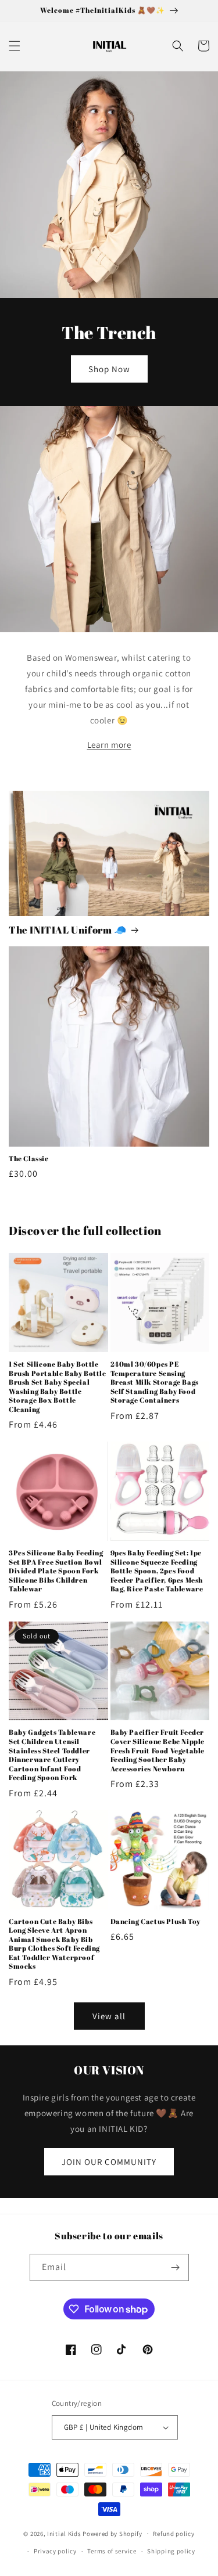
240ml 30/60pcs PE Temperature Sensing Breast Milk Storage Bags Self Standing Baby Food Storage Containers (155, 1382)
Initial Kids (64, 2533)
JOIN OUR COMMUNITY (109, 2162)
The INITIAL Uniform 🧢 (68, 930)
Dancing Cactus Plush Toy (156, 1921)
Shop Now (109, 369)
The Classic (29, 1159)
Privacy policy (55, 2551)
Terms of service (112, 2551)
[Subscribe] (176, 2267)
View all (109, 2016)
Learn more (109, 745)
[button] (15, 46)
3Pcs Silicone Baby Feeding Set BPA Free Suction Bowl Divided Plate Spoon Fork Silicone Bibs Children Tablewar (56, 1571)
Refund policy (174, 2534)
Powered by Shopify (112, 2533)
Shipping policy (171, 2551)
